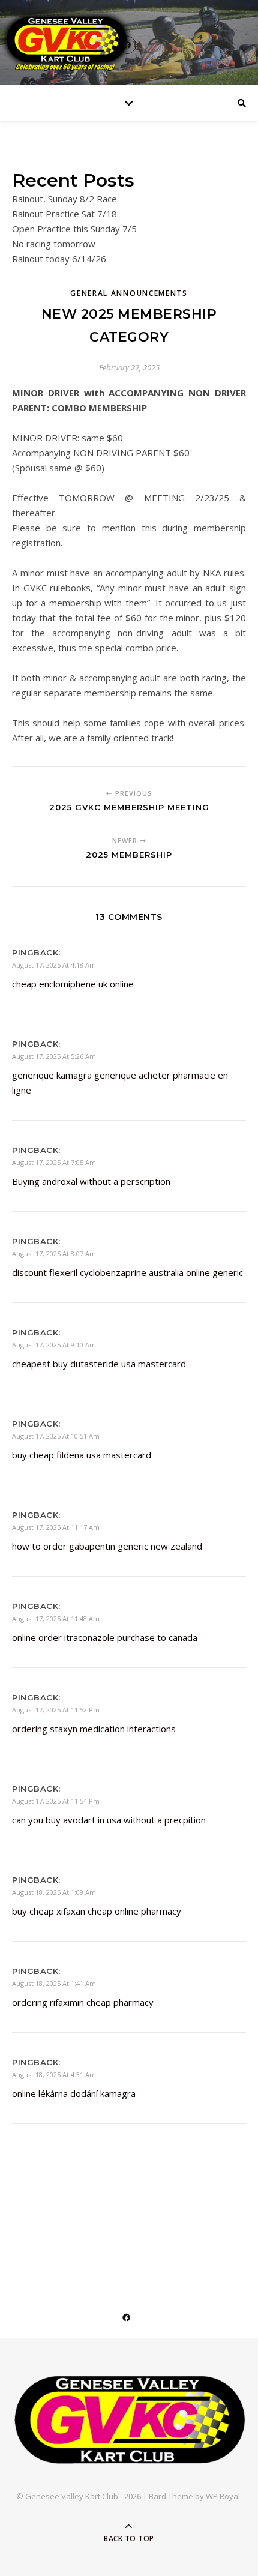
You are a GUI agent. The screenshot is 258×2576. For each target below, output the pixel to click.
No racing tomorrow (54, 244)
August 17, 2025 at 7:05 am (54, 1162)
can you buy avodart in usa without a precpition (109, 1820)
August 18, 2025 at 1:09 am (54, 1892)
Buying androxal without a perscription (91, 1181)
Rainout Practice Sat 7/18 (64, 214)
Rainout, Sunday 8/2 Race (64, 199)
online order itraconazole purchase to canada (105, 1637)
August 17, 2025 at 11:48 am (56, 1618)
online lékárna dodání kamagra (74, 2093)
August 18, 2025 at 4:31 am (54, 2075)
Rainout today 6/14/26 (59, 259)
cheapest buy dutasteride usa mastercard (99, 1364)
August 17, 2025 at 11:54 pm (56, 1801)
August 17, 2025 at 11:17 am (56, 1527)
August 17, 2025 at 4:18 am (54, 965)
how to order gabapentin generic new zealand (107, 1546)
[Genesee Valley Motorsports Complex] (129, 2420)
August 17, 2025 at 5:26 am (54, 1056)
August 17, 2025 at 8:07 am (54, 1253)
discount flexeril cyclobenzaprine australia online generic (127, 1272)
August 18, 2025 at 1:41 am (54, 1983)
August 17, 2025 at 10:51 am (56, 1436)
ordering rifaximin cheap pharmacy (83, 2002)
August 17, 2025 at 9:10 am (54, 1345)
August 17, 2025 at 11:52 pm (56, 1710)
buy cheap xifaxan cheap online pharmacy (97, 1911)
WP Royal (223, 2496)
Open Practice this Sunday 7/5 (74, 229)
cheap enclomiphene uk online (73, 984)
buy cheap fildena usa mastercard (82, 1455)
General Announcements (129, 293)
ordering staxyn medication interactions (94, 1729)
